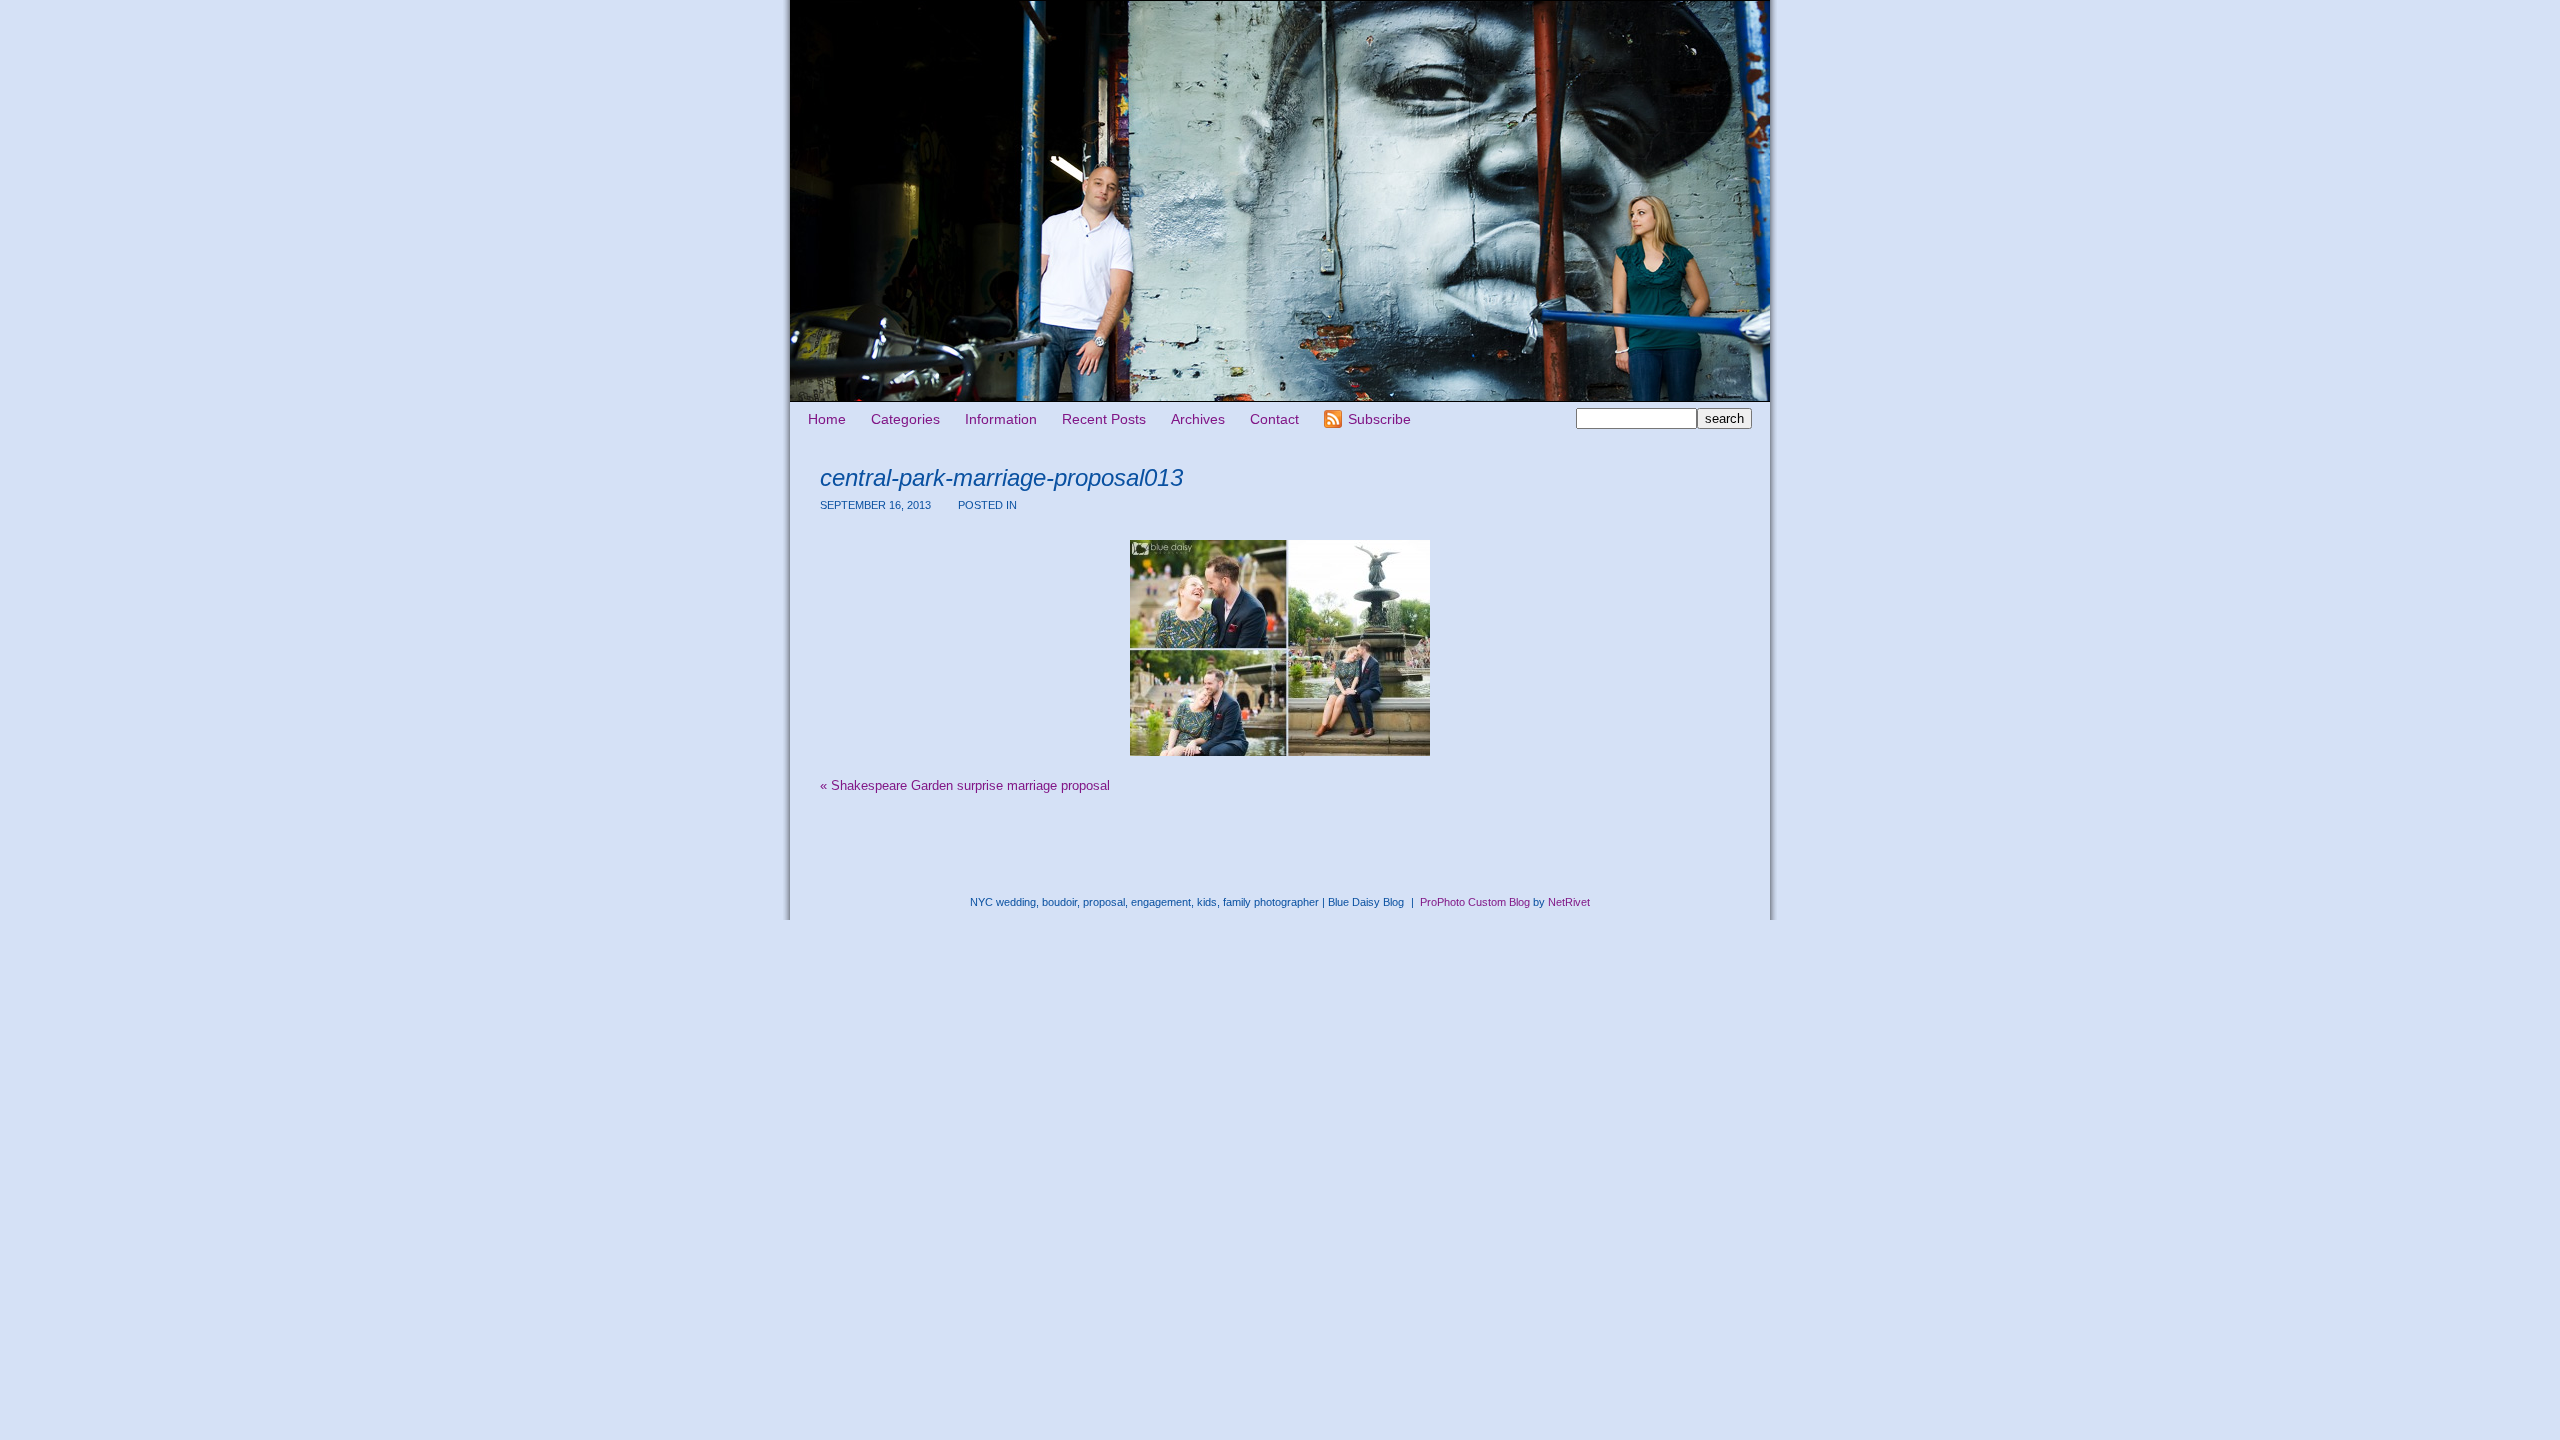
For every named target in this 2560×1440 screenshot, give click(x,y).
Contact (1274, 419)
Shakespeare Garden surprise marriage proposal (965, 785)
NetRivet (1569, 902)
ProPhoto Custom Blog (1475, 902)
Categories (905, 419)
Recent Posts (1104, 419)
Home (827, 419)
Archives (1198, 419)
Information (1001, 419)
